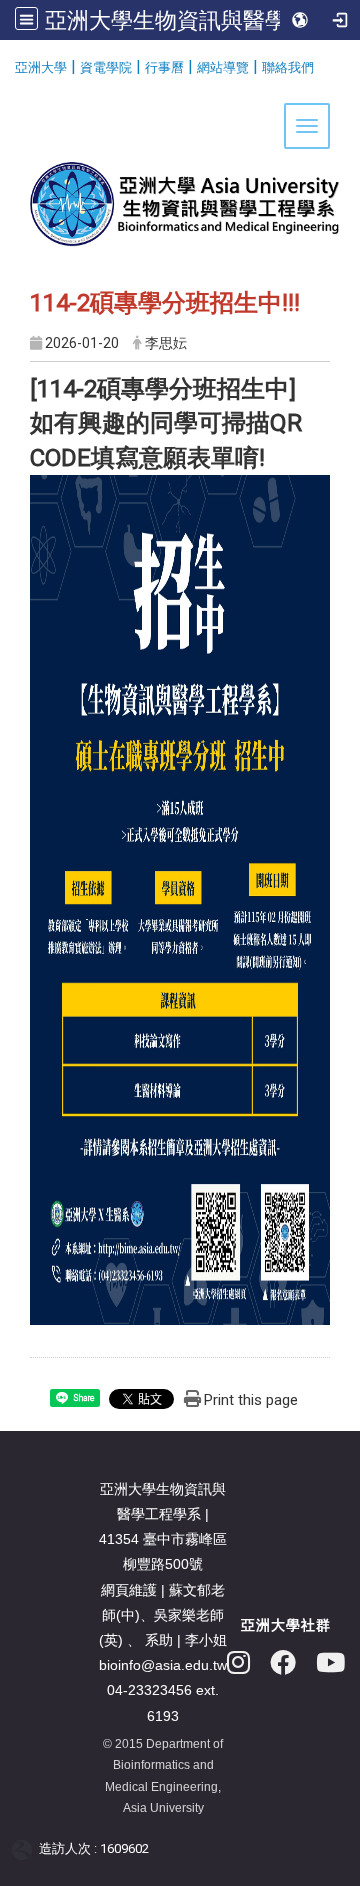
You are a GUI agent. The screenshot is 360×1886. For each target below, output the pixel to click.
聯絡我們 (288, 67)
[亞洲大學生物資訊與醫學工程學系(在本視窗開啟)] (180, 172)
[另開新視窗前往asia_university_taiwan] (238, 1663)
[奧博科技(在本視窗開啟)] (25, 1849)
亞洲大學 (41, 67)
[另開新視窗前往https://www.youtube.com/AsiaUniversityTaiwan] (330, 1663)
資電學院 (106, 67)
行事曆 (164, 67)
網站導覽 (223, 67)
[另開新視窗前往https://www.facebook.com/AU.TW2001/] (283, 1663)
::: (7, 64)
